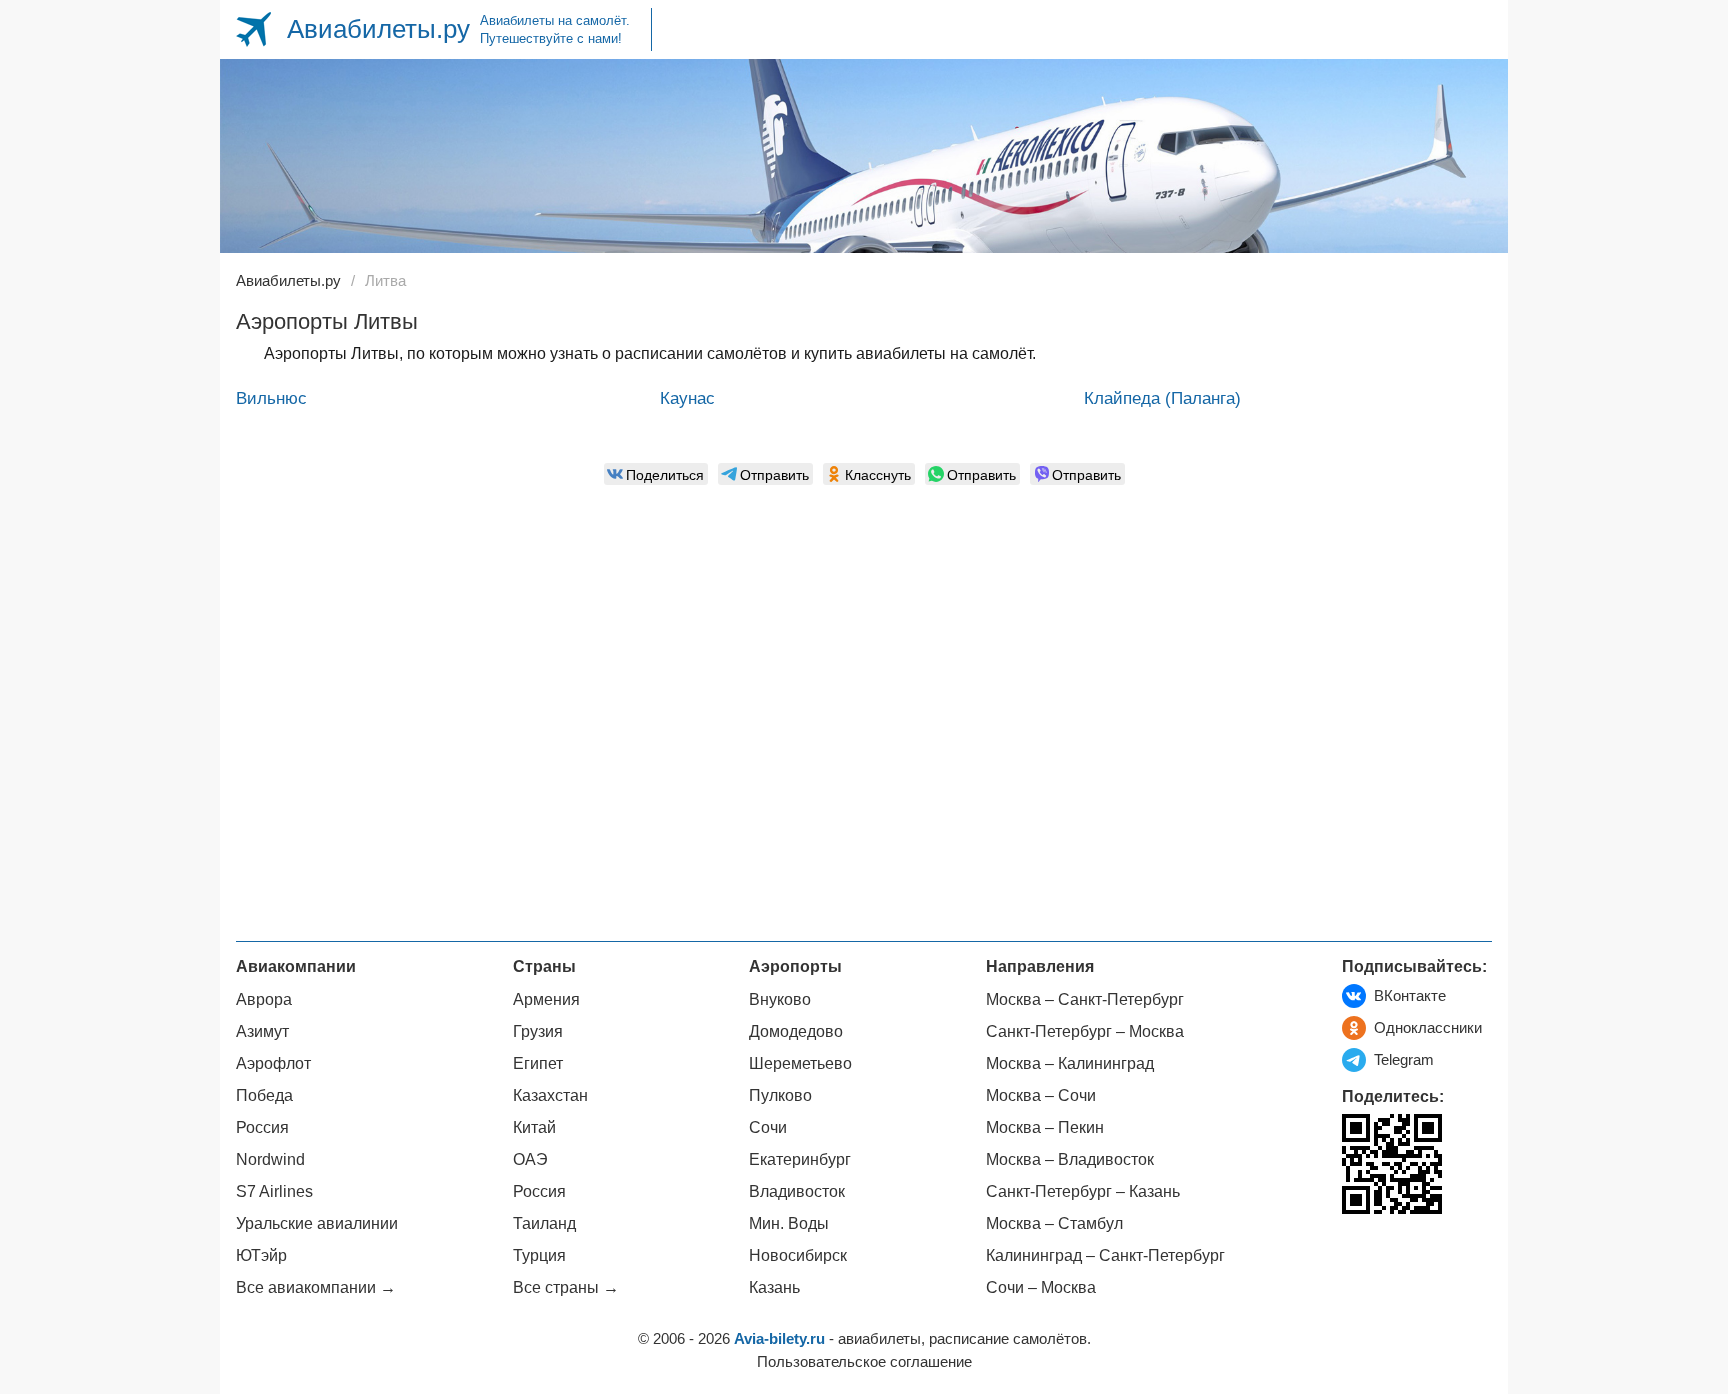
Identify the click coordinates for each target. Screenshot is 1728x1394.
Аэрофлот (273, 1063)
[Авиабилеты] (253, 29)
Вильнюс (271, 398)
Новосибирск (798, 1255)
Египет (538, 1063)
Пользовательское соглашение (864, 1361)
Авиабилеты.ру (378, 29)
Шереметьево (800, 1063)
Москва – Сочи (1041, 1095)
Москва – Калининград (1070, 1063)
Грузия (538, 1031)
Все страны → (566, 1287)
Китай (534, 1127)
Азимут (262, 1031)
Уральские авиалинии (317, 1223)
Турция (539, 1255)
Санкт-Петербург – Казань (1083, 1191)
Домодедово (796, 1031)
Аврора (264, 999)
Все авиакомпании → (316, 1287)
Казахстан (550, 1095)
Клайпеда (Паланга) (1162, 398)
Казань (774, 1287)
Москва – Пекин (1045, 1127)
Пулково (780, 1095)
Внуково (780, 999)
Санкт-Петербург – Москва (1085, 1031)
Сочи (768, 1127)
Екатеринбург (800, 1159)
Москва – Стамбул (1054, 1223)
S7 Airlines (274, 1191)
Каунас (687, 398)
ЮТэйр (261, 1255)
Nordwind (270, 1159)
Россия (262, 1127)
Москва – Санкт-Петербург (1085, 999)
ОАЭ (530, 1159)
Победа (264, 1095)
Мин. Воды (789, 1223)
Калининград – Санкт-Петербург (1105, 1255)
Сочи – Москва (1041, 1287)
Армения (546, 999)
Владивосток (797, 1191)
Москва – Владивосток (1070, 1159)
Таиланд (544, 1223)
